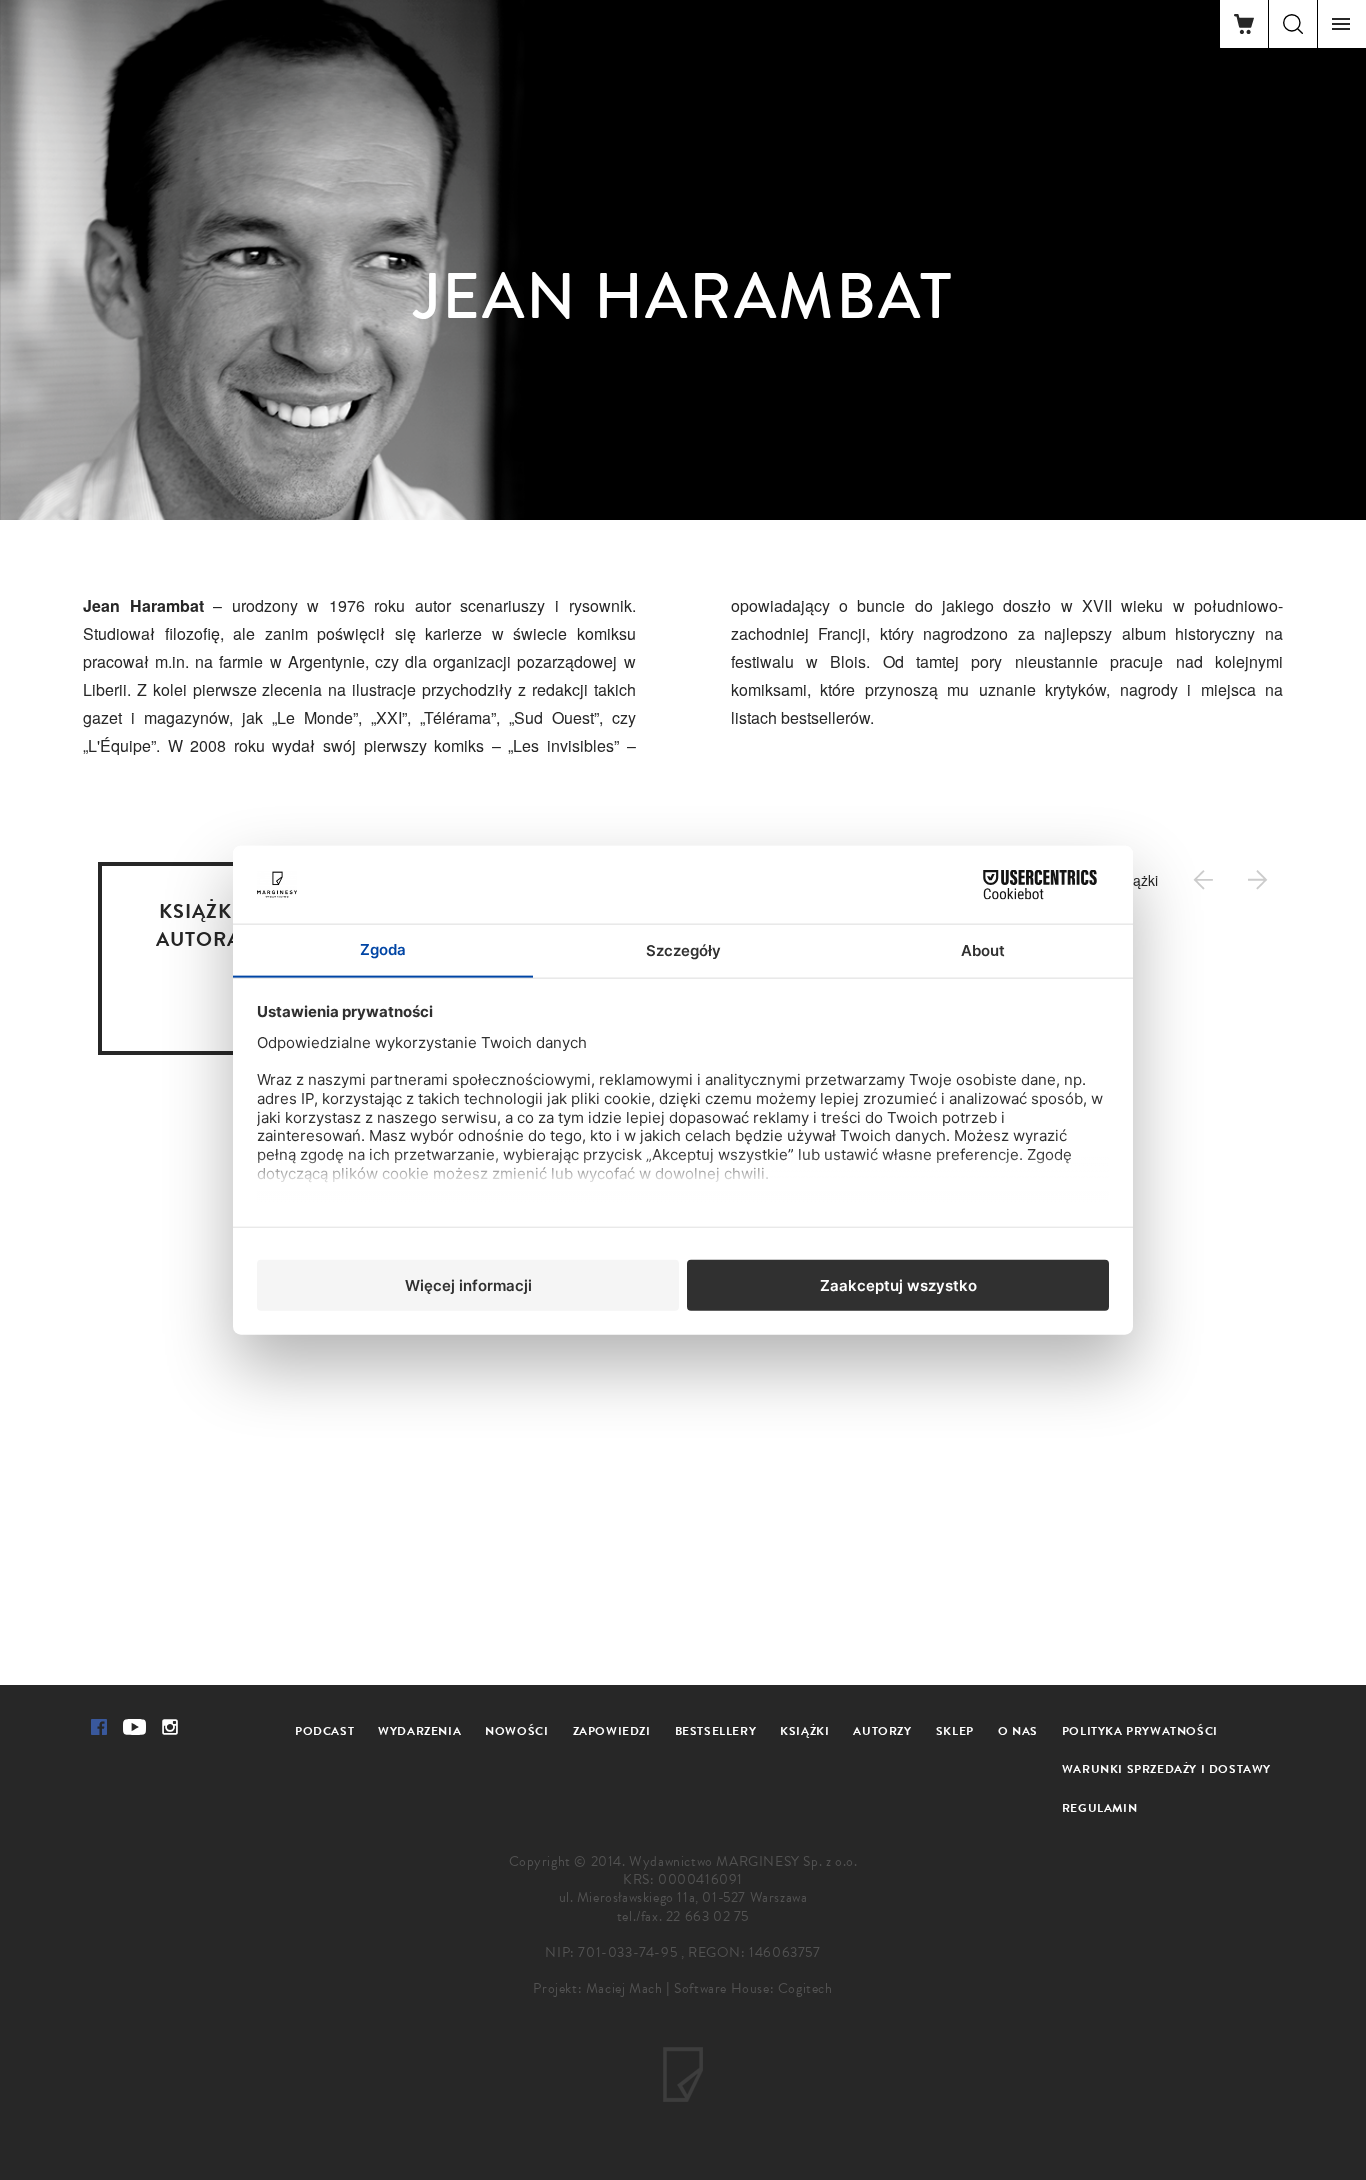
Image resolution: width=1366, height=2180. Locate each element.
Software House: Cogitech (753, 1988)
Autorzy (882, 1731)
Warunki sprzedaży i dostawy (1166, 1769)
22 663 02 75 (707, 1916)
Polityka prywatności (1140, 1731)
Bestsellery (716, 1731)
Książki (804, 1731)
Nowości (516, 1731)
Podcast (324, 1731)
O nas (1018, 1731)
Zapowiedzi (612, 1731)
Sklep (955, 1731)
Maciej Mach (624, 1988)
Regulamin (1099, 1808)
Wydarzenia (419, 1731)
